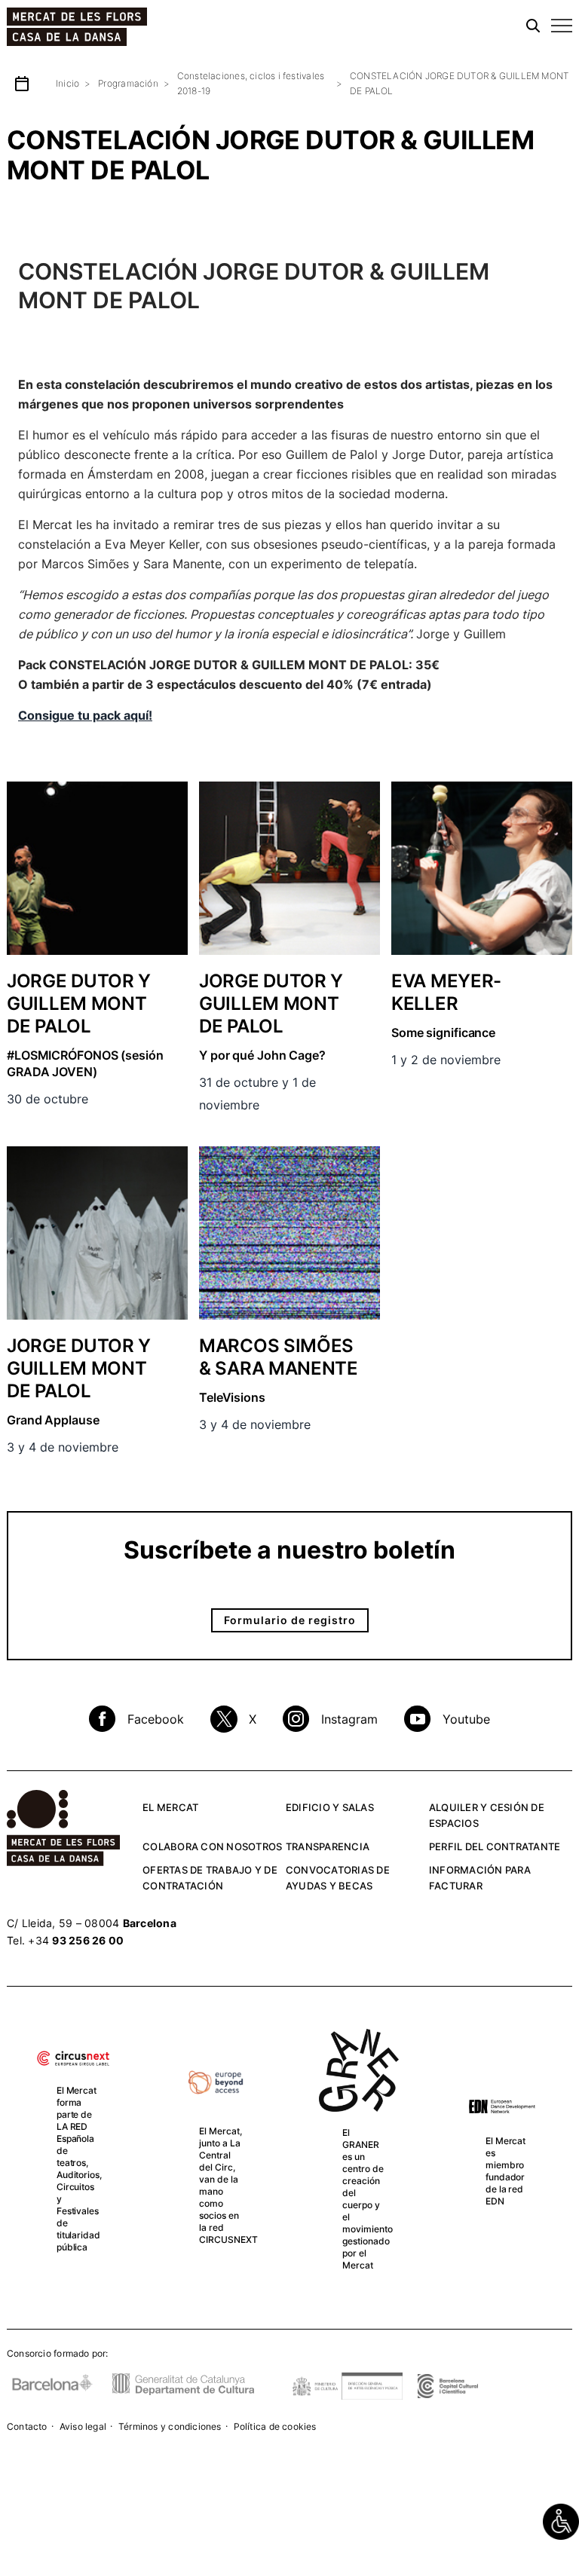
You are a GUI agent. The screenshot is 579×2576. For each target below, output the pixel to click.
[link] (561, 2522)
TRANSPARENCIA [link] (328, 1846)
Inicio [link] (67, 83)
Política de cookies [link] (275, 2426)
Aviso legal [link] (83, 2426)
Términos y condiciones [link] (170, 2426)
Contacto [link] (27, 2426)
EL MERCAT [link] (170, 1807)
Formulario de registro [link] (290, 1620)
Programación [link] (128, 83)
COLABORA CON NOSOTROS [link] (212, 1846)
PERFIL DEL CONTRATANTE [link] (495, 1846)
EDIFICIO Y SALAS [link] (330, 1807)
